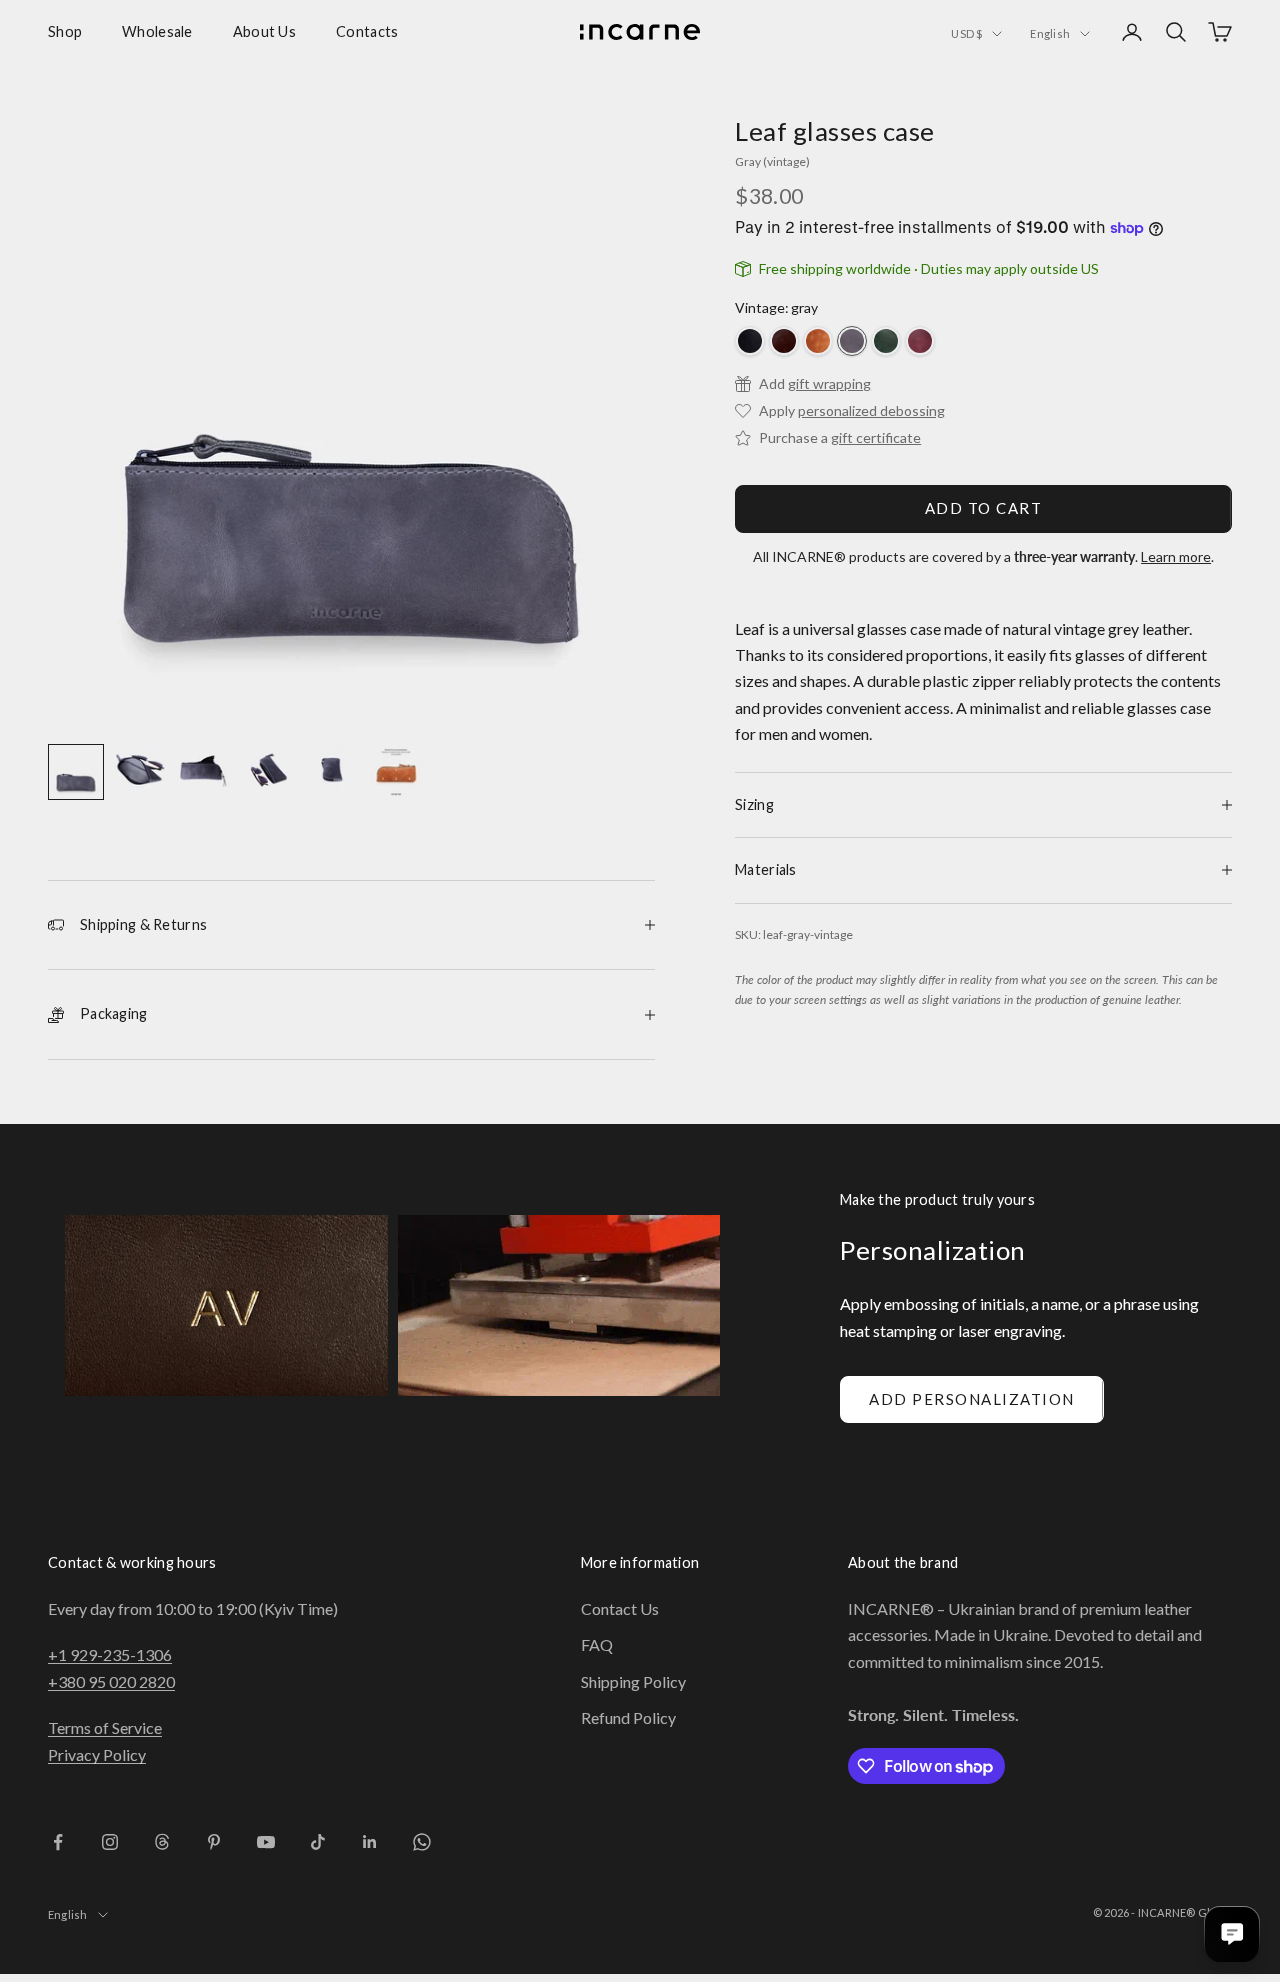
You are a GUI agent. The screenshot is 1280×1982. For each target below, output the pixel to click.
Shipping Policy (633, 1681)
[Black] (750, 341)
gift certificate (876, 437)
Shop (65, 31)
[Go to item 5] (332, 772)
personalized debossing (871, 410)
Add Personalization (972, 1399)
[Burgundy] (920, 341)
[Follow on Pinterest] (214, 1842)
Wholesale (157, 31)
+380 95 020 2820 (111, 1681)
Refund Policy (628, 1717)
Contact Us (620, 1608)
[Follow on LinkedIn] (370, 1842)
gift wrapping (829, 383)
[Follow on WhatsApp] (422, 1842)
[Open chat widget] (1232, 1934)
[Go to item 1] (76, 772)
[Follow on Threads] (162, 1842)
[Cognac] (818, 341)
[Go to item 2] (140, 772)
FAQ (597, 1644)
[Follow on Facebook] (58, 1842)
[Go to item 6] (396, 772)
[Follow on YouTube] (266, 1842)
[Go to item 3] (204, 772)
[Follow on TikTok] (318, 1842)
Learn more (1176, 556)
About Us (264, 31)
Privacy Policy (97, 1754)
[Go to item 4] (268, 772)
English (1050, 33)
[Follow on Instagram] (110, 1842)
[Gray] (852, 341)
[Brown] (784, 341)
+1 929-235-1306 (110, 1654)
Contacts (367, 31)
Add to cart (984, 508)
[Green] (886, 341)
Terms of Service (105, 1727)
